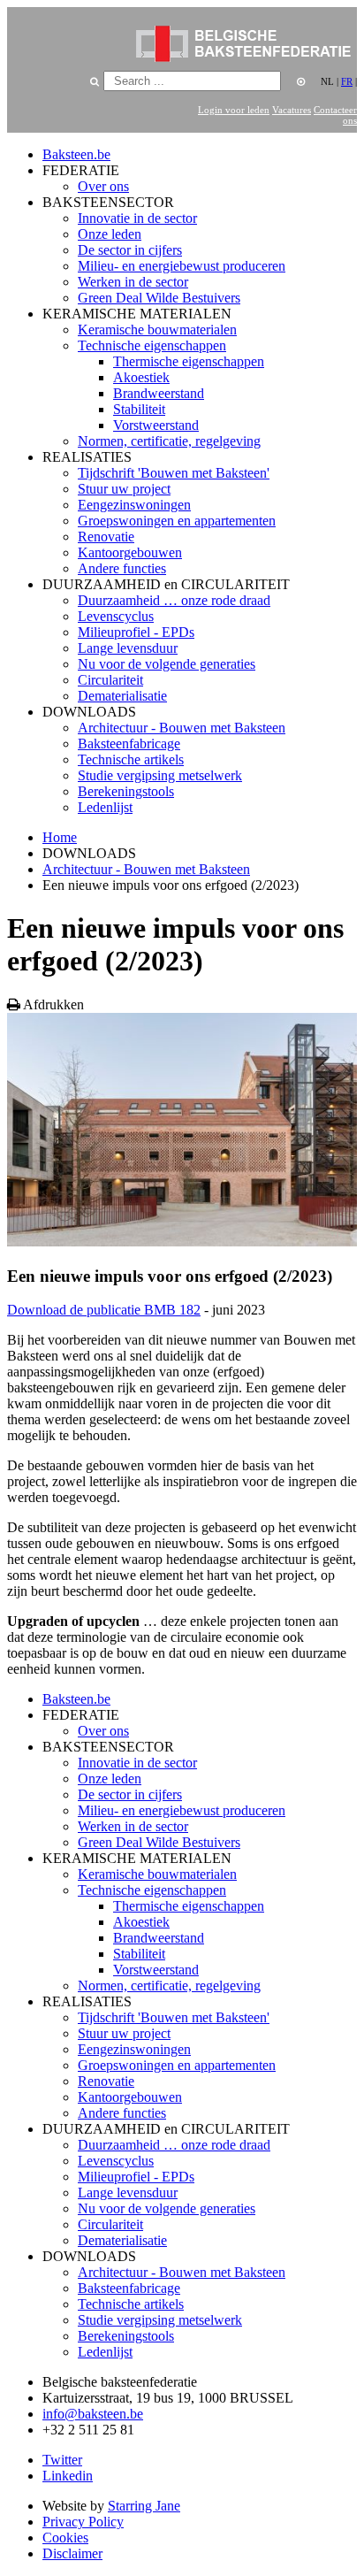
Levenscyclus (116, 616)
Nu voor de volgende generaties (167, 664)
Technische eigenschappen (152, 345)
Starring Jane (144, 2506)
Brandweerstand (159, 393)
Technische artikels (131, 759)
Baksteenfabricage (129, 744)
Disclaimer (72, 2553)
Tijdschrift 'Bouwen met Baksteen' (174, 473)
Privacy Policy (83, 2522)
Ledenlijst (105, 807)
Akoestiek (141, 377)
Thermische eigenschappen (189, 361)
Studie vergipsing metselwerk (160, 775)
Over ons (103, 186)
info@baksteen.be (93, 2414)
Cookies (65, 2538)
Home (60, 837)
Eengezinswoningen (134, 505)
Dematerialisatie (122, 696)
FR (347, 81)
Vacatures (292, 110)
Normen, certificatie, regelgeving (169, 441)
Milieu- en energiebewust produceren (182, 266)
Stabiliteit (139, 409)
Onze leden (110, 234)
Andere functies (122, 568)
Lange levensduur (128, 648)
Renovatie (106, 537)
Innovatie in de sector (137, 218)
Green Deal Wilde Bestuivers (159, 298)
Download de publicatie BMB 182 (104, 1310)
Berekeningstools (126, 791)
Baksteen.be (76, 154)
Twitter (62, 2460)
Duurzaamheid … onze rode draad (174, 600)
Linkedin (68, 2476)
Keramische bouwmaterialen (157, 330)
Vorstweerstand (156, 425)
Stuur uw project (124, 489)
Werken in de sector (133, 282)
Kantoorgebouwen (130, 552)
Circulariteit (110, 680)
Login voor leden (234, 110)
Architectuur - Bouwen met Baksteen (182, 728)
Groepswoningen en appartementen (177, 521)
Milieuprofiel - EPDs (136, 632)
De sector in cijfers (130, 250)
